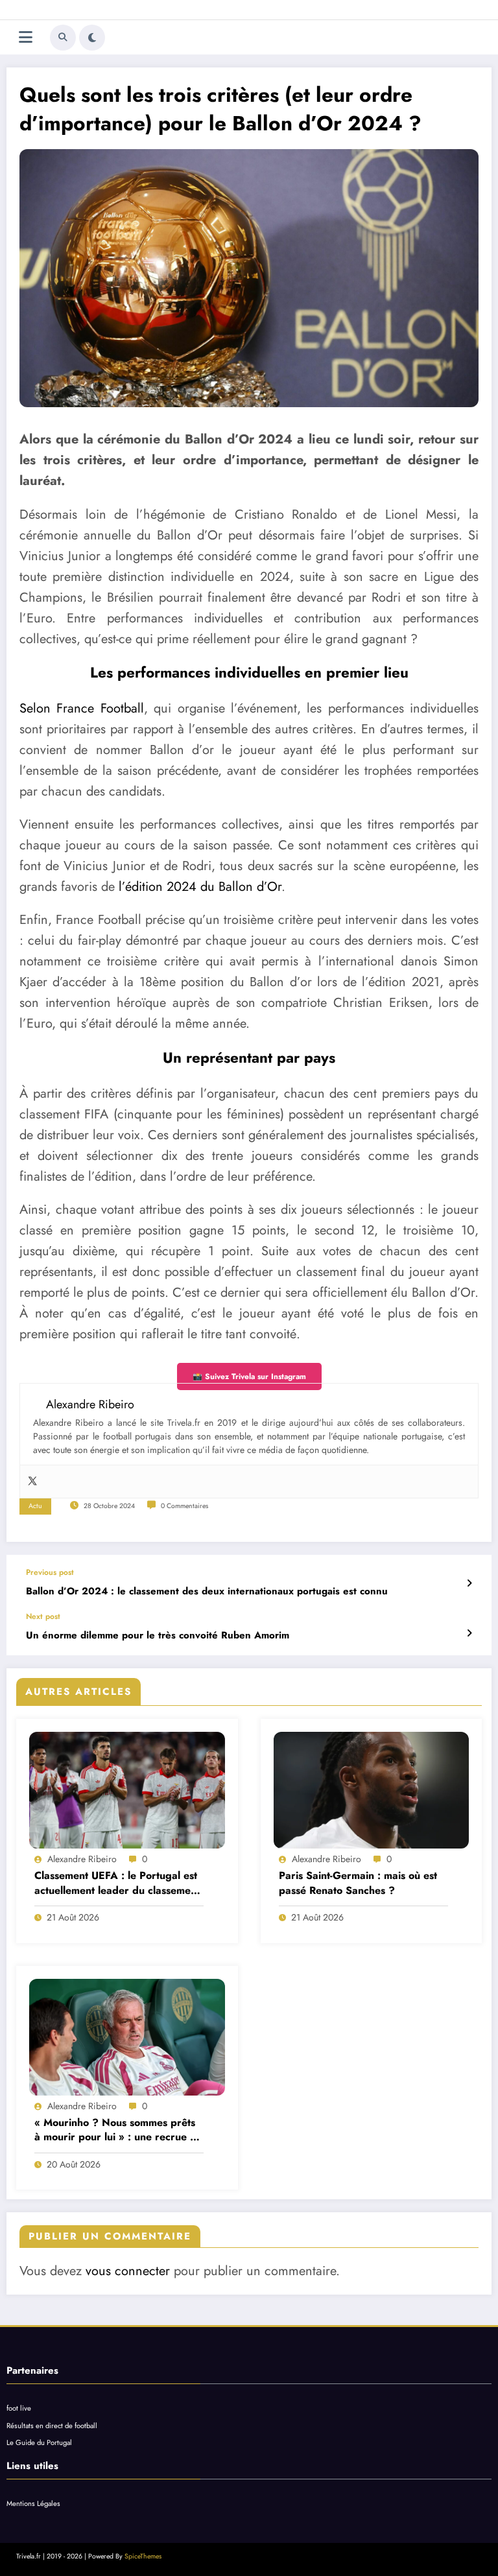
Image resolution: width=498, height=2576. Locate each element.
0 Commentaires (184, 1506)
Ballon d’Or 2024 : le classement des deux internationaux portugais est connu (207, 1591)
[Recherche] (63, 38)
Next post (43, 1616)
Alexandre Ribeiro (82, 1859)
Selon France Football (82, 708)
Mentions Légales (33, 2503)
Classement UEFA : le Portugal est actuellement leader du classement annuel (117, 1883)
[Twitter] (32, 1482)
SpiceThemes (143, 2556)
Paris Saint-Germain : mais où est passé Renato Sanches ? (358, 1883)
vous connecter (128, 2271)
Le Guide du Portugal (39, 2442)
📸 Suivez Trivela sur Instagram (249, 1377)
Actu (35, 1506)
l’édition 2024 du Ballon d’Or (200, 887)
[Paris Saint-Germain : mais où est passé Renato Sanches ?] (372, 1790)
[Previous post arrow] (469, 1583)
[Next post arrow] (469, 1633)
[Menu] (26, 37)
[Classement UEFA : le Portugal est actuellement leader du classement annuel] (127, 1790)
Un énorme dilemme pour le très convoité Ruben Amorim (158, 1636)
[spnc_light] (92, 38)
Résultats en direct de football (52, 2426)
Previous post (50, 1572)
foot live (19, 2408)
